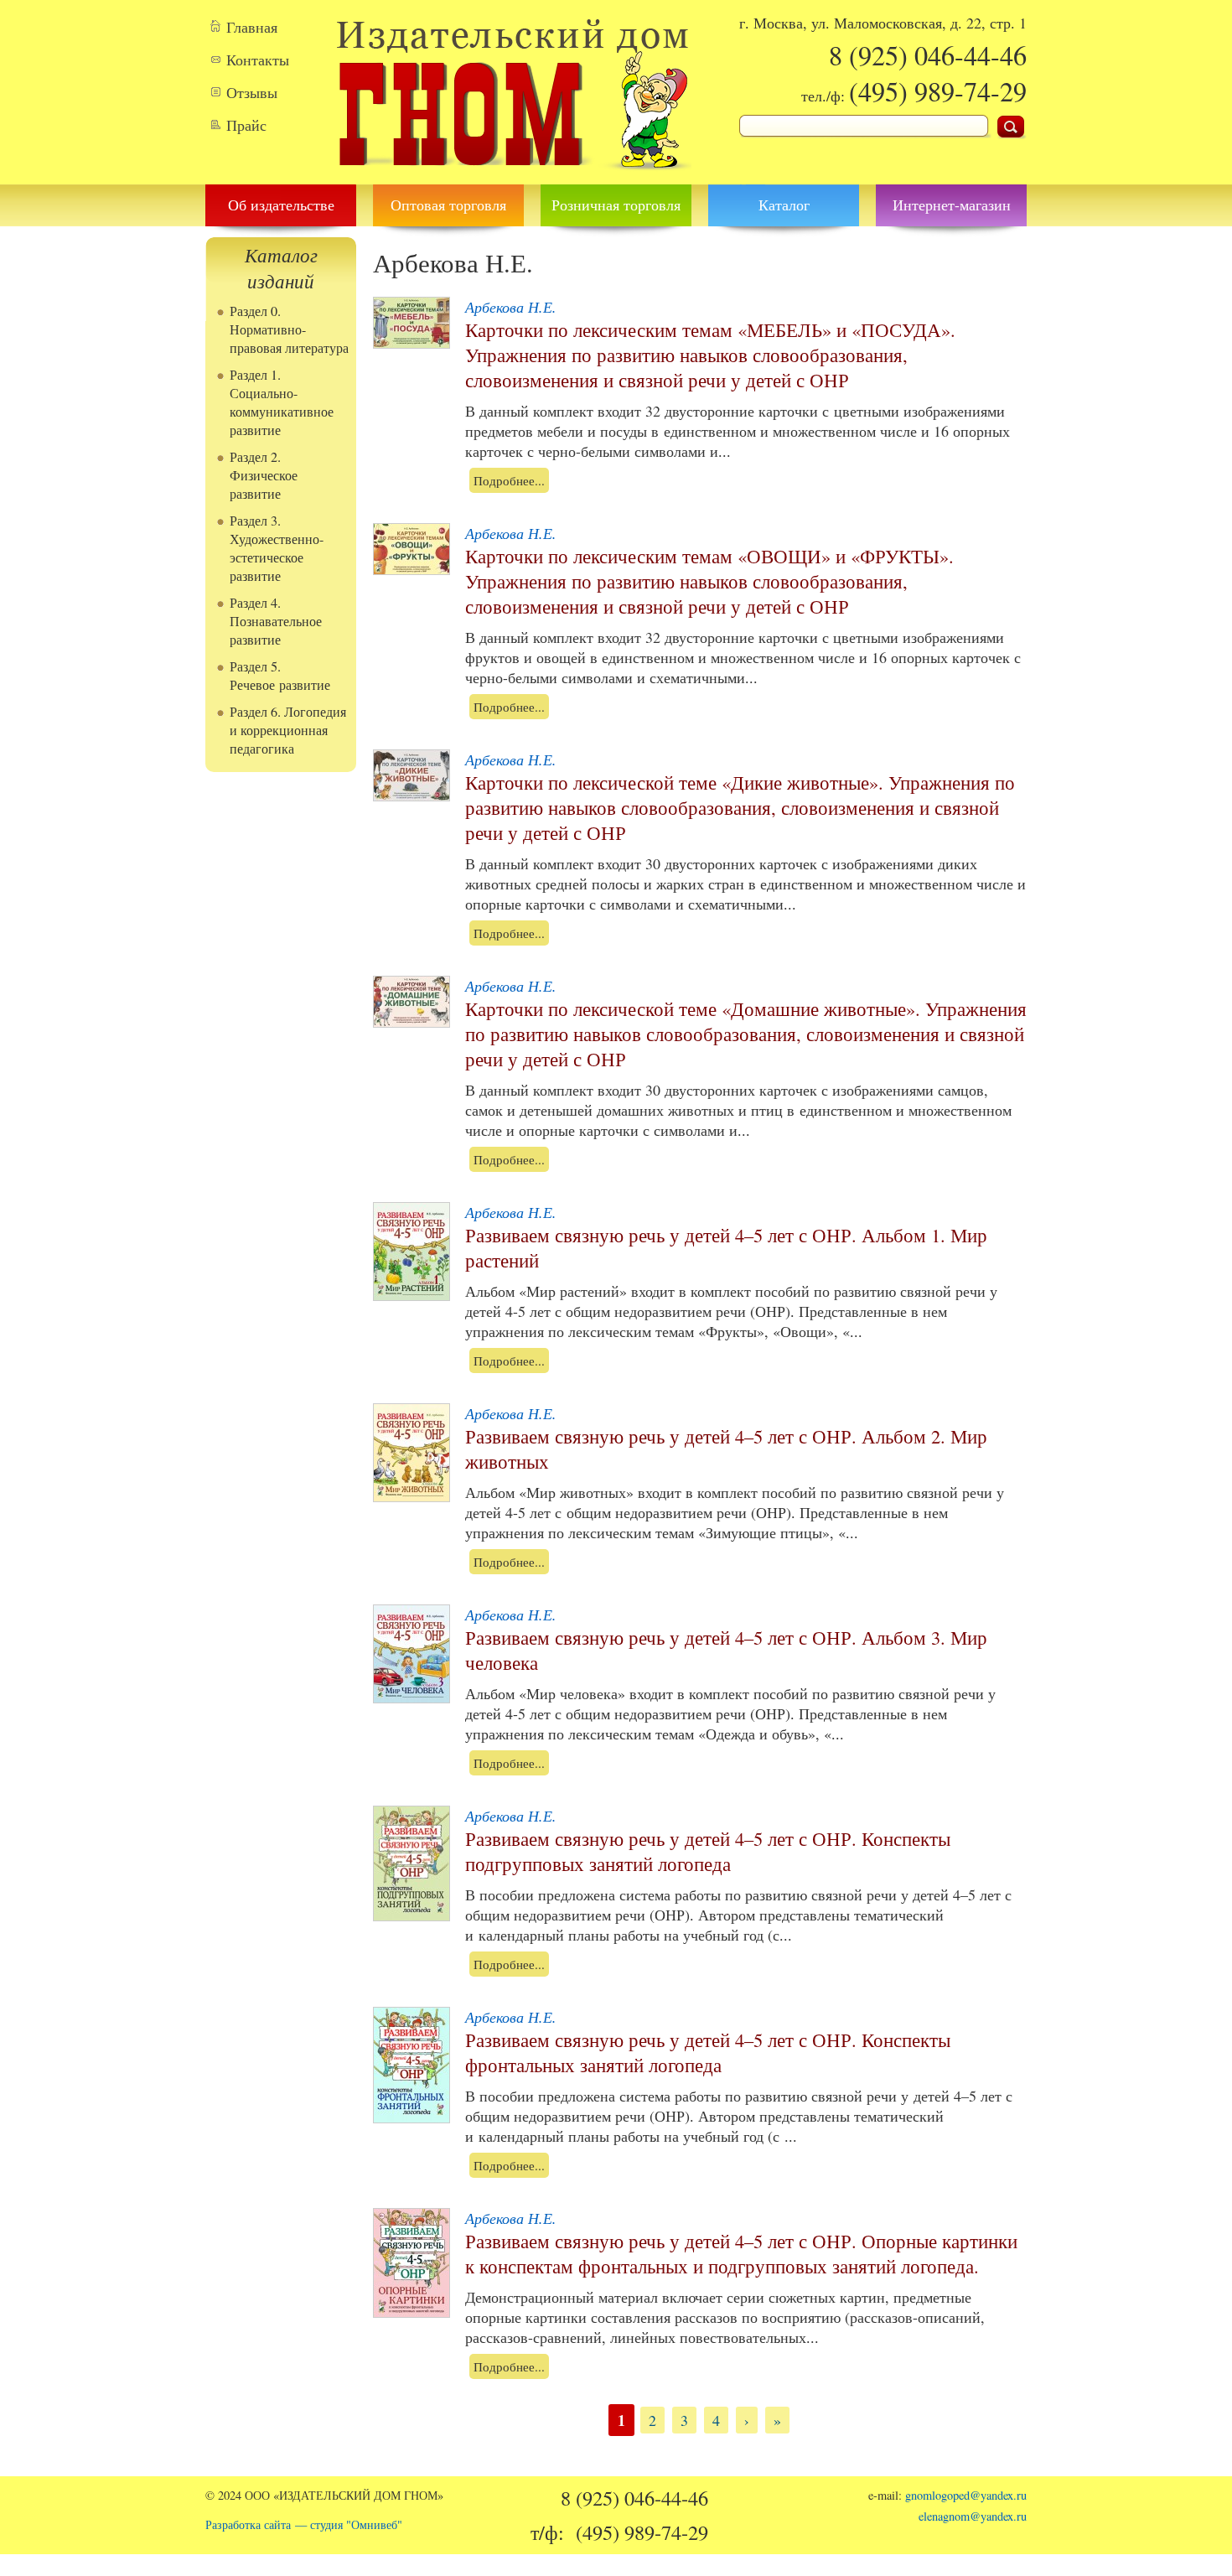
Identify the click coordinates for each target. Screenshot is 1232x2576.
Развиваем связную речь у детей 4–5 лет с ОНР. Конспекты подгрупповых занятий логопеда (708, 1851)
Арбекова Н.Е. (511, 307)
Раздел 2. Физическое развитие (264, 475)
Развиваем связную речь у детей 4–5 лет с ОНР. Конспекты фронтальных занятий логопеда (708, 2052)
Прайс (246, 125)
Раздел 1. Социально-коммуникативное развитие (282, 402)
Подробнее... (509, 480)
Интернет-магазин (952, 205)
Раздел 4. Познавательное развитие (276, 621)
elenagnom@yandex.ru (973, 2516)
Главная (252, 27)
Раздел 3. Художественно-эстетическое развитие (277, 548)
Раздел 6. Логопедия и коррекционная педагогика (288, 730)
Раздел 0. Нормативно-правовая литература (289, 329)
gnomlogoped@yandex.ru (966, 2495)
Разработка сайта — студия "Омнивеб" (304, 2524)
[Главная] (513, 174)
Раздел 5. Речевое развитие (280, 676)
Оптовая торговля (448, 205)
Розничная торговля (616, 205)
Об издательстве (281, 205)
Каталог (784, 205)
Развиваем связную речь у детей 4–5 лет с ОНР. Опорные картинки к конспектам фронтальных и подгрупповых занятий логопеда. (741, 2253)
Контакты (258, 60)
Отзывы (252, 92)
